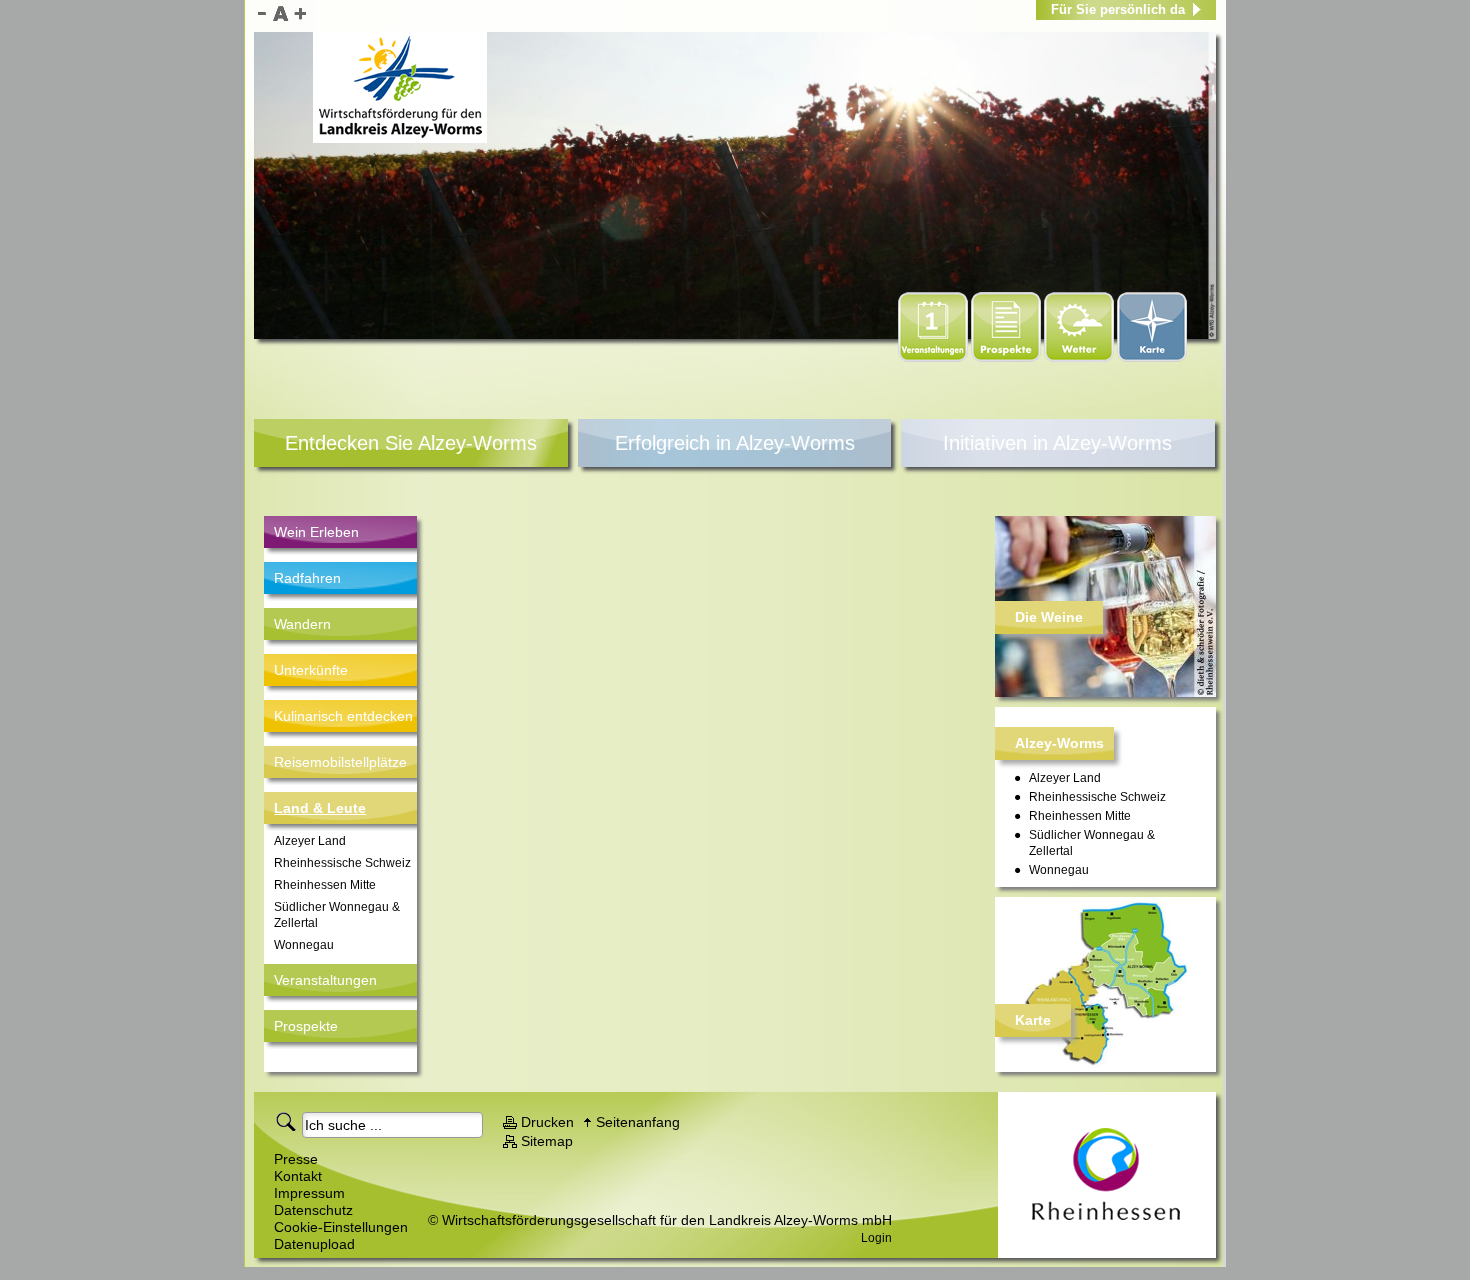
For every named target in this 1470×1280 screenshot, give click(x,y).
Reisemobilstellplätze (340, 762)
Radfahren (307, 578)
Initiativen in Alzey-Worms (1057, 443)
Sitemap (547, 1141)
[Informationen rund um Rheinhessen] (1107, 1175)
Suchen (289, 1121)
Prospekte (306, 1026)
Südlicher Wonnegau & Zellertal (337, 915)
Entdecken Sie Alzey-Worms (411, 443)
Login (876, 1238)
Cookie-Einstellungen (341, 1227)
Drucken (547, 1122)
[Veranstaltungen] (934, 358)
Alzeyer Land (310, 841)
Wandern (302, 624)
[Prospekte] (1007, 358)
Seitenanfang (638, 1122)
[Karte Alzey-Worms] (1105, 984)
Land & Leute (320, 808)
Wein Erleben (316, 532)
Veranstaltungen (325, 980)
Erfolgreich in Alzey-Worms (735, 443)
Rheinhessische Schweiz (342, 863)
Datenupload (314, 1244)
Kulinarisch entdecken (343, 716)
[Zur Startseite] (400, 87)
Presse (296, 1159)
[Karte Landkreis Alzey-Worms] (1152, 358)
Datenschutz (313, 1210)
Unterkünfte (311, 670)
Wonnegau (304, 945)
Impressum (309, 1193)
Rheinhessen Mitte (325, 885)
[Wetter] (1080, 358)
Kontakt (298, 1176)
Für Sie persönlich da (1118, 9)
